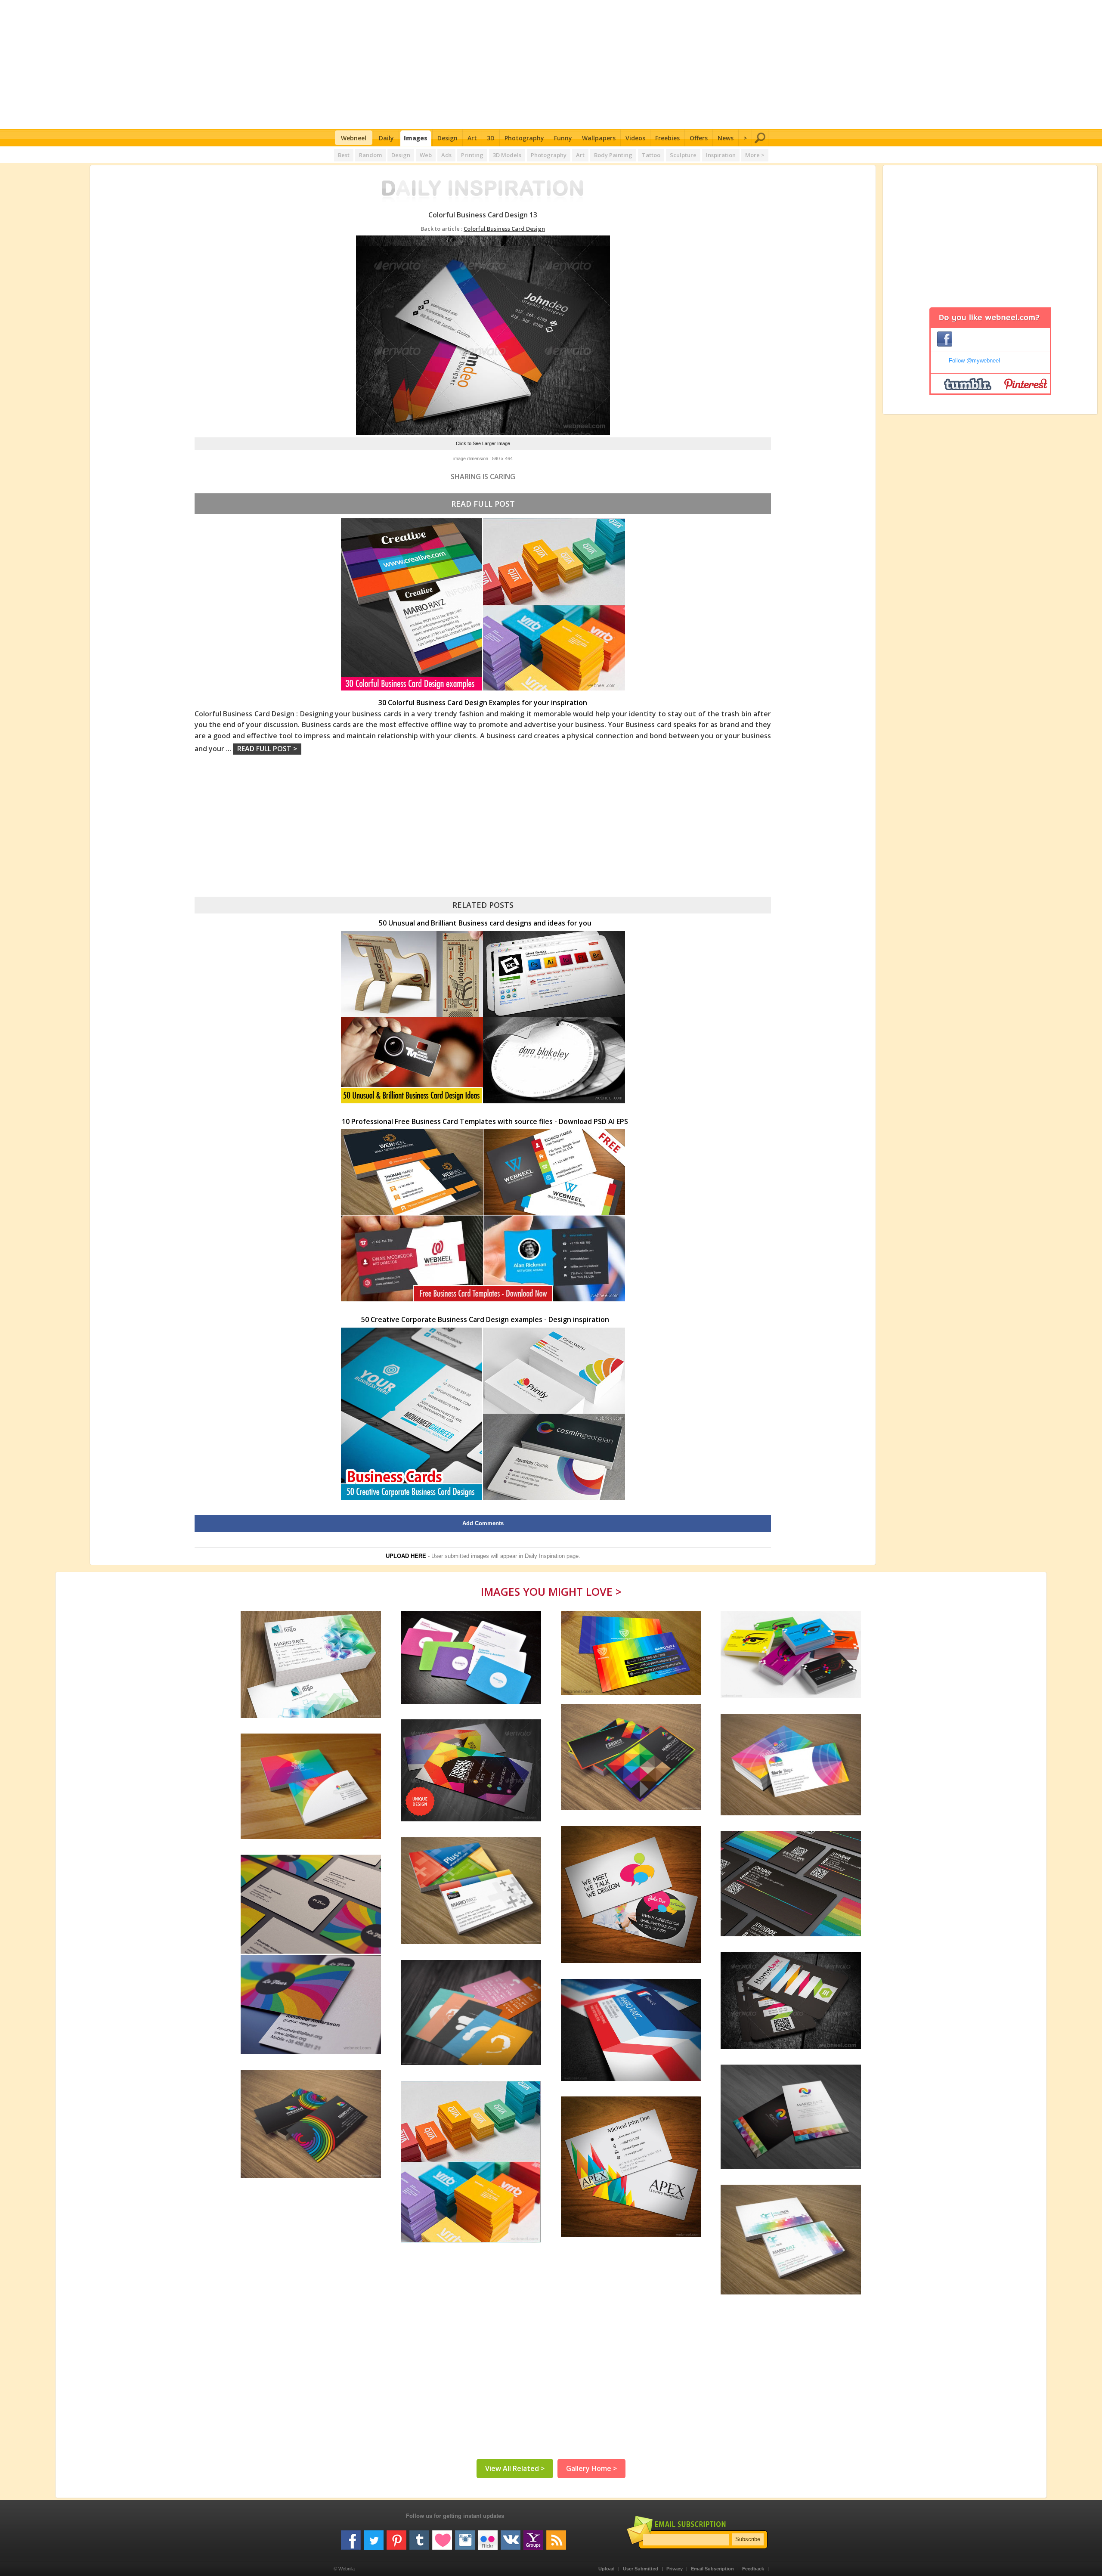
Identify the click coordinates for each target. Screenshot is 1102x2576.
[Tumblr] (419, 2537)
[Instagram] (465, 2537)
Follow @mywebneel (974, 361)
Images (416, 138)
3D (491, 138)
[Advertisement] (551, 65)
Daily (386, 138)
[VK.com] (511, 2537)
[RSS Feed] (556, 2537)
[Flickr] (488, 2537)
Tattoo (651, 155)
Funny (563, 138)
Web (426, 155)
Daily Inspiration (545, 1556)
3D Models (507, 155)
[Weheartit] (442, 2537)
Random (370, 155)
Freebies (667, 138)
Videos (635, 138)
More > (755, 155)
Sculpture (683, 155)
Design (447, 138)
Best (344, 155)
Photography (524, 138)
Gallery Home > (591, 2468)
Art (472, 138)
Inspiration (721, 155)
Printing (472, 155)
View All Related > (515, 2468)
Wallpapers (599, 138)
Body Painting (613, 155)
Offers (699, 138)
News (726, 138)
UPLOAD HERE (406, 1556)
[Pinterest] (396, 2537)
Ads (446, 155)
